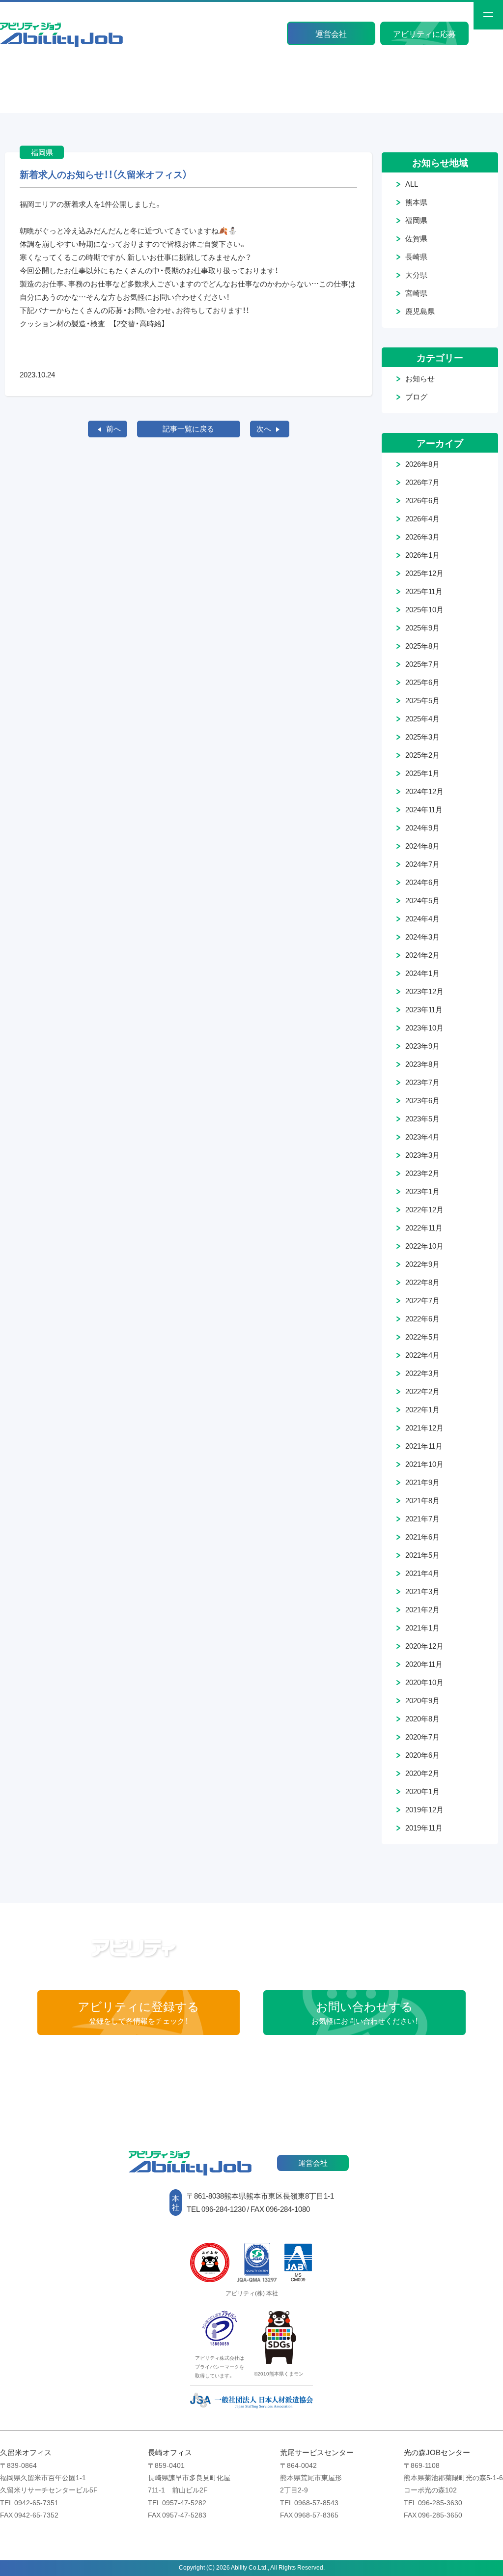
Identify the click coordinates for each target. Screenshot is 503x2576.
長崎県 (416, 257)
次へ (264, 429)
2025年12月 (424, 573)
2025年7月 (422, 664)
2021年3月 (422, 1591)
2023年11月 (424, 1009)
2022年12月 (424, 1209)
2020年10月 (424, 1682)
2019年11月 (424, 1828)
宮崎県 (416, 293)
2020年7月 (422, 1737)
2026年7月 (422, 482)
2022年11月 (424, 1228)
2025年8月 (422, 646)
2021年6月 (422, 1537)
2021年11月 (424, 1446)
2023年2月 (422, 1173)
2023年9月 (422, 1046)
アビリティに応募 (424, 33)
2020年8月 (422, 1718)
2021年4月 (422, 1573)
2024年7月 (422, 864)
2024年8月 (422, 846)
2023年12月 (424, 991)
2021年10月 (424, 1464)
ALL (412, 184)
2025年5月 (422, 700)
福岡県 (416, 220)
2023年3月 (422, 1155)
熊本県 (416, 202)
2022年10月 (424, 1246)
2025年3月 (422, 737)
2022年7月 (422, 1300)
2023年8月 (422, 1064)
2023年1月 (422, 1191)
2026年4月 (422, 518)
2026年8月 (422, 464)
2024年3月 (422, 937)
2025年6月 (422, 682)
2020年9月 (422, 1700)
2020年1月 (422, 1791)
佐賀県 (416, 238)
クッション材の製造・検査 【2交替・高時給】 (93, 323)
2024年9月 (422, 828)
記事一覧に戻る (188, 429)
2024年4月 (422, 918)
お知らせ (420, 378)
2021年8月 (422, 1500)
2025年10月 (424, 609)
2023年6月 (422, 1100)
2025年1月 (422, 773)
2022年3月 (422, 1373)
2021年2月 (422, 1609)
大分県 (416, 275)
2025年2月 (422, 755)
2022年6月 (422, 1318)
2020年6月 (422, 1755)
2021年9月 (422, 1482)
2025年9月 (422, 628)
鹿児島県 (420, 311)
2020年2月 (422, 1773)
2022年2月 (422, 1391)
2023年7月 (422, 1082)
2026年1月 (422, 555)
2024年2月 (422, 955)
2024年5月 (422, 900)
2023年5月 (422, 1118)
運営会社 (331, 33)
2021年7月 (422, 1518)
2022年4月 (422, 1355)
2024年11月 (424, 809)
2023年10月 (424, 1028)
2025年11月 (424, 591)
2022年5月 (422, 1337)
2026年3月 (422, 537)
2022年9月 (422, 1264)
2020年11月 (424, 1664)
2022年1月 (422, 1409)
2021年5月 (422, 1555)
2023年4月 (422, 1137)
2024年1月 (422, 973)
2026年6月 (422, 500)
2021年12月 (424, 1428)
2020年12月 (424, 1646)
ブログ (416, 397)
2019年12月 (424, 1809)
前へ (113, 429)
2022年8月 (422, 1282)
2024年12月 (424, 791)
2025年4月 (422, 718)
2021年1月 (422, 1628)
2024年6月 (422, 882)
